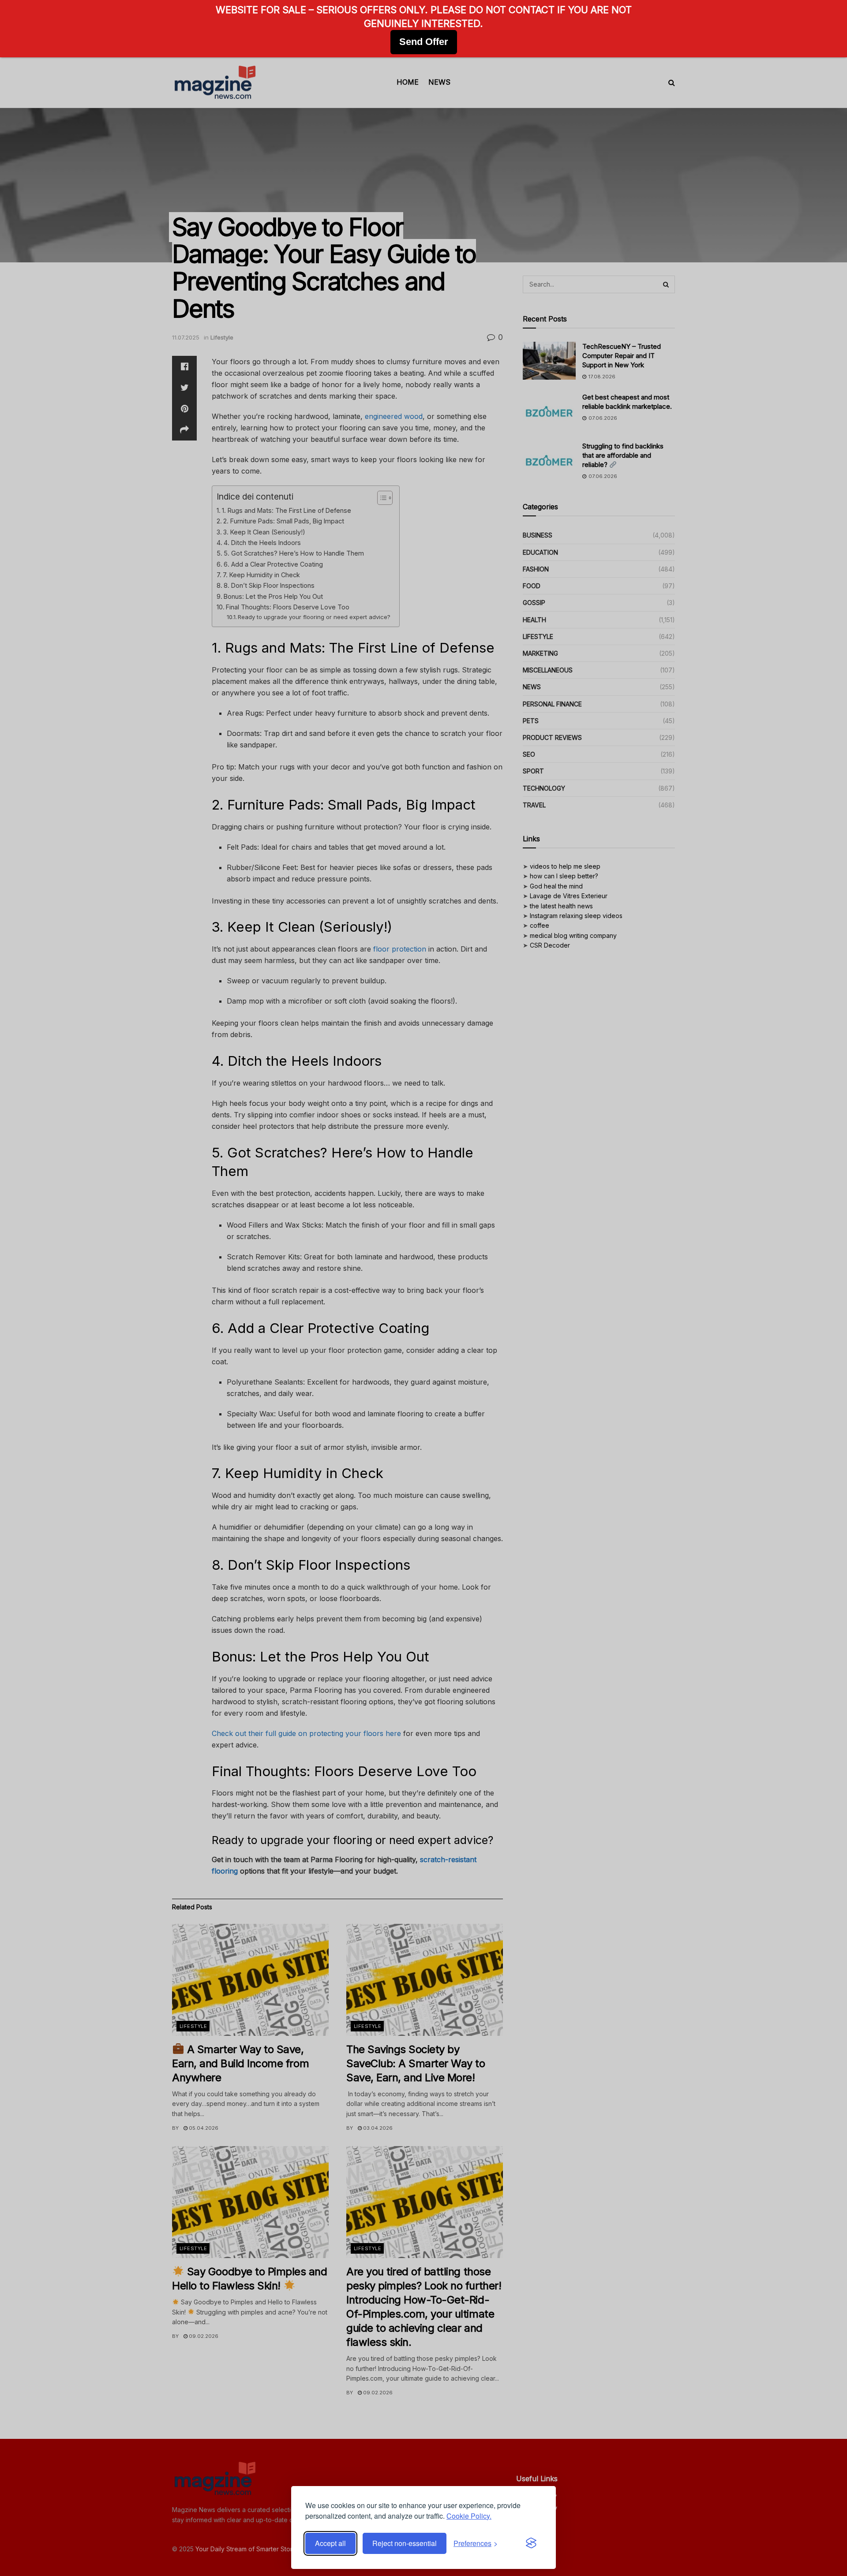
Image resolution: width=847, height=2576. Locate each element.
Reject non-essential (405, 2543)
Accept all (330, 2543)
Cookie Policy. (469, 2516)
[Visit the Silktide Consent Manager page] (531, 2543)
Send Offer (424, 42)
